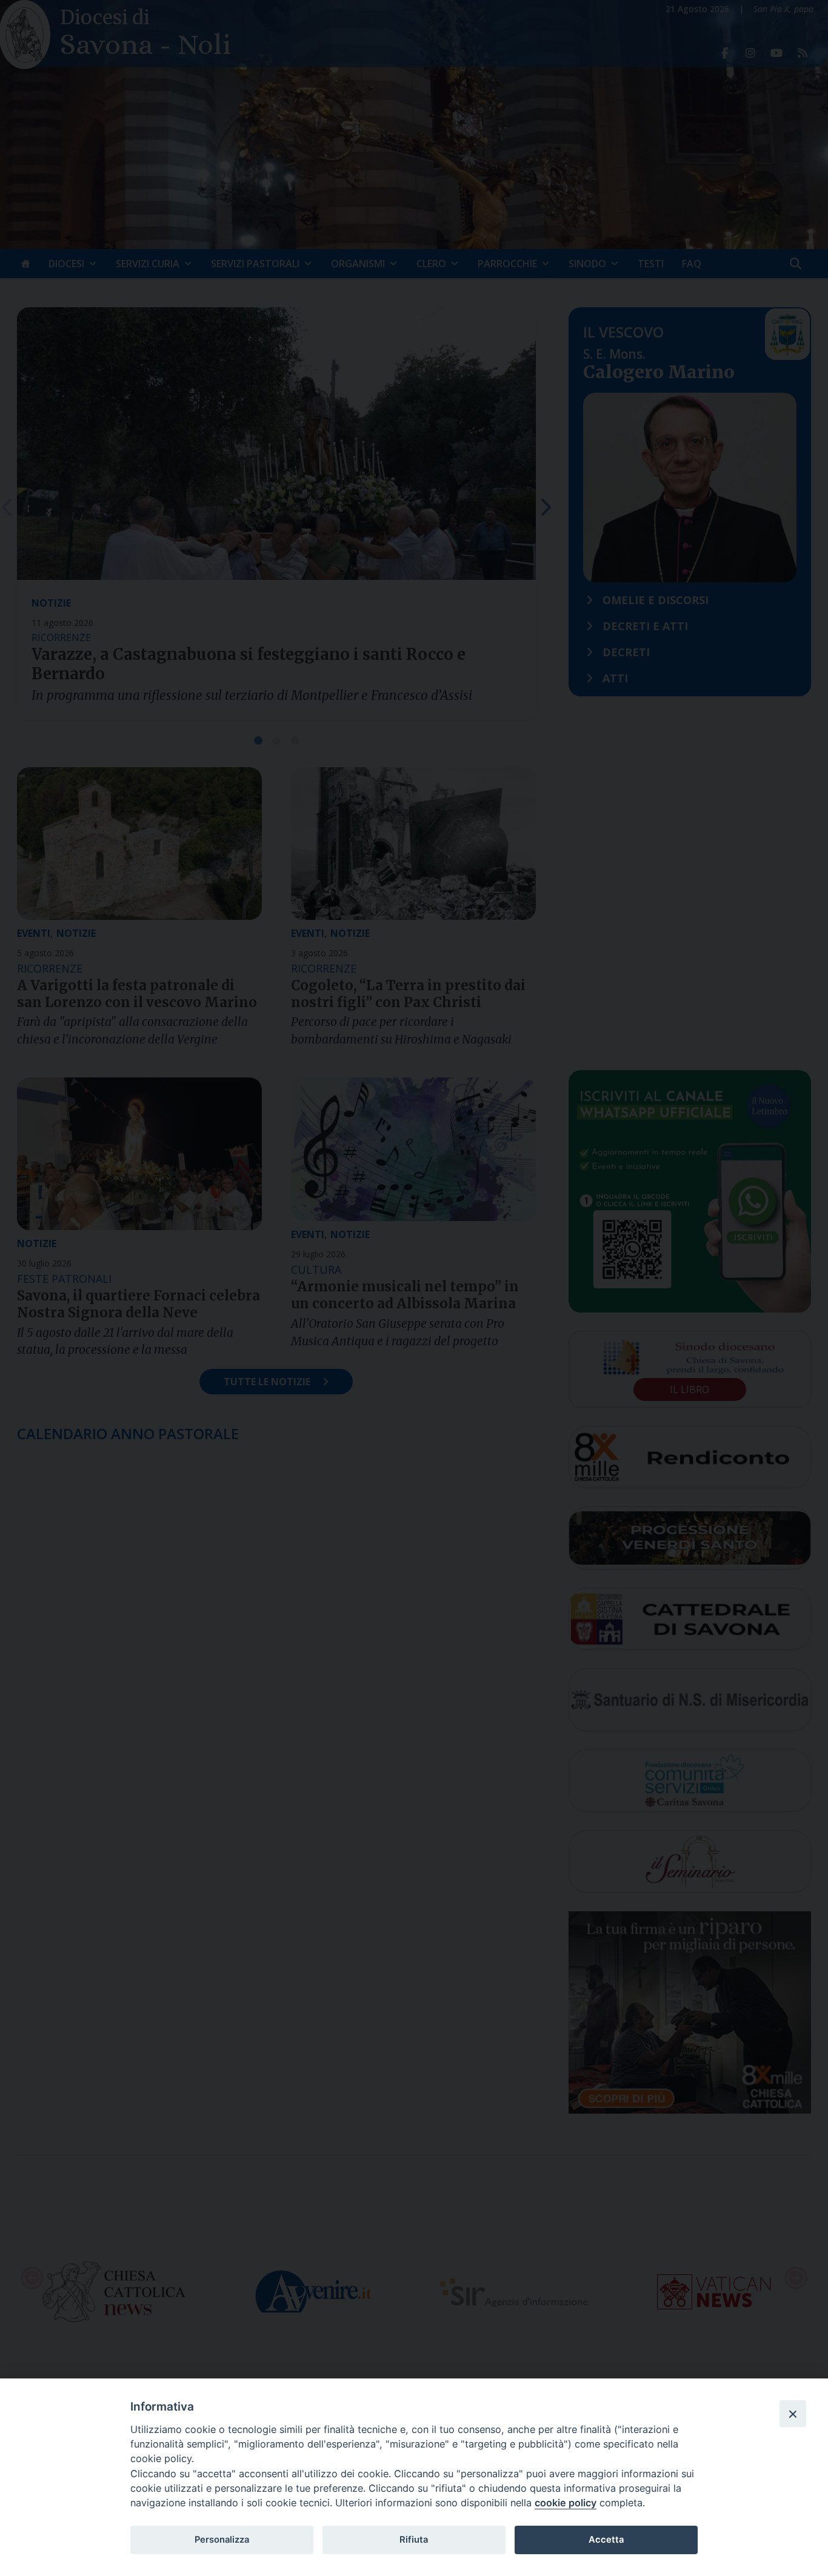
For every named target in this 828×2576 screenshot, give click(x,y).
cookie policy (566, 2503)
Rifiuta (414, 2540)
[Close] (793, 2414)
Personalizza (222, 2540)
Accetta (606, 2540)
